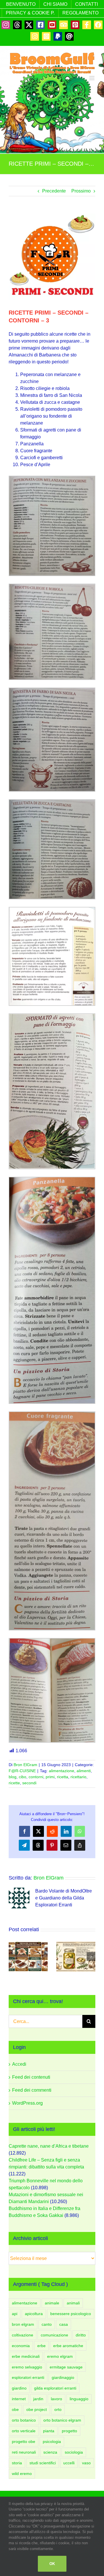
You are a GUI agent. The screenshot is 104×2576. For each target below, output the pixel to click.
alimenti (84, 1771)
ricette (14, 1783)
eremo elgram (60, 2356)
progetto (69, 2431)
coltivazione (23, 2335)
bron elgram (23, 2324)
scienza (50, 2452)
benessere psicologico (71, 2314)
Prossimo (81, 191)
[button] (13, 1957)
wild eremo (22, 2474)
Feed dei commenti (32, 2090)
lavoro (56, 2399)
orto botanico (24, 2420)
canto (47, 2324)
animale (52, 2303)
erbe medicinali (26, 2356)
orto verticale (24, 2431)
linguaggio (79, 2399)
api (15, 2314)
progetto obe (24, 2441)
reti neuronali (24, 2452)
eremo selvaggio (27, 2367)
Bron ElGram (25, 1765)
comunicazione (54, 2335)
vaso (86, 2463)
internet (19, 2399)
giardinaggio (63, 2377)
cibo (23, 1777)
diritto (81, 2335)
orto (58, 2409)
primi (50, 1777)
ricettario (78, 1777)
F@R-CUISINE (22, 1771)
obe (15, 2409)
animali (73, 2303)
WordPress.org (27, 2103)
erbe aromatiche (68, 2346)
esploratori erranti (28, 2377)
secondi (29, 1783)
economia (21, 2346)
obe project (37, 2409)
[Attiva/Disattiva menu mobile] (92, 78)
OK (52, 2564)
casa (64, 2324)
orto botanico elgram (62, 2420)
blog (13, 1777)
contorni (36, 1777)
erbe (41, 2346)
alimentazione (62, 1771)
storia (17, 2463)
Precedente (54, 191)
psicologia (52, 2441)
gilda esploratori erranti (55, 2388)
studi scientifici (43, 2463)
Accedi (19, 2064)
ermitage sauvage (66, 2367)
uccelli (69, 2463)
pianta (49, 2431)
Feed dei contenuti (31, 2077)
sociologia (74, 2452)
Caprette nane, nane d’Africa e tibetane (49, 2146)
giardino (19, 2388)
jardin (38, 2399)
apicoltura (34, 2314)
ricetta (63, 1777)
